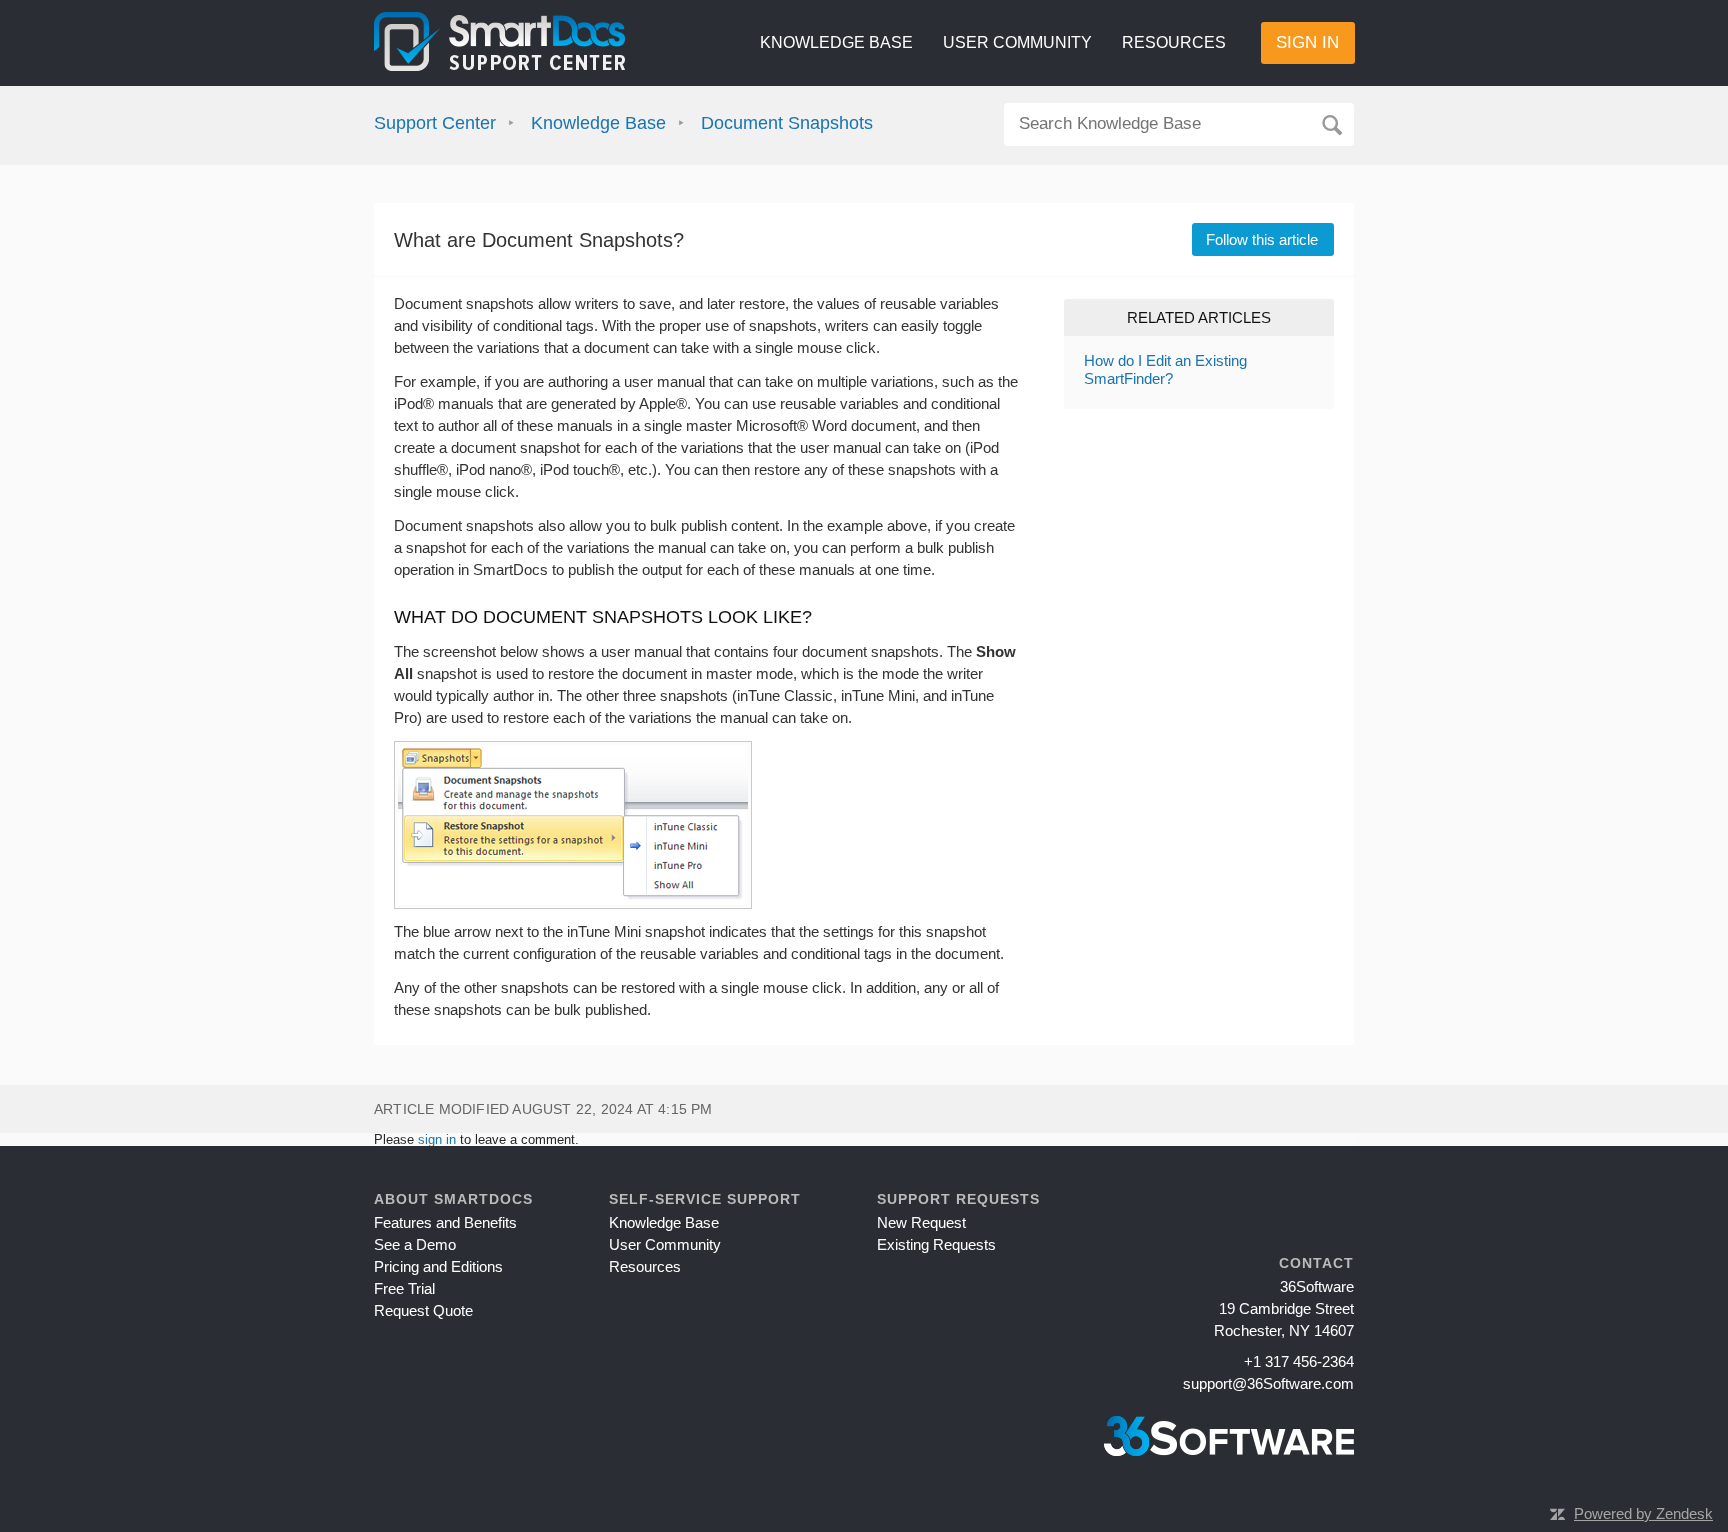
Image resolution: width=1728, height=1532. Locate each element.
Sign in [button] (1307, 42)
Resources (1174, 42)
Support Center (435, 123)
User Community (1017, 42)
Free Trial (404, 1288)
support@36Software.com (1268, 1383)
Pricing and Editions (438, 1266)
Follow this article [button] (1262, 239)
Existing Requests (936, 1244)
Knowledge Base (836, 42)
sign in (437, 1139)
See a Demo (415, 1244)
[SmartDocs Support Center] (499, 43)
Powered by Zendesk (1643, 1513)
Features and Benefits (445, 1222)
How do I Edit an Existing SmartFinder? (1165, 369)
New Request (921, 1222)
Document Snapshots (787, 123)
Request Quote (423, 1310)
